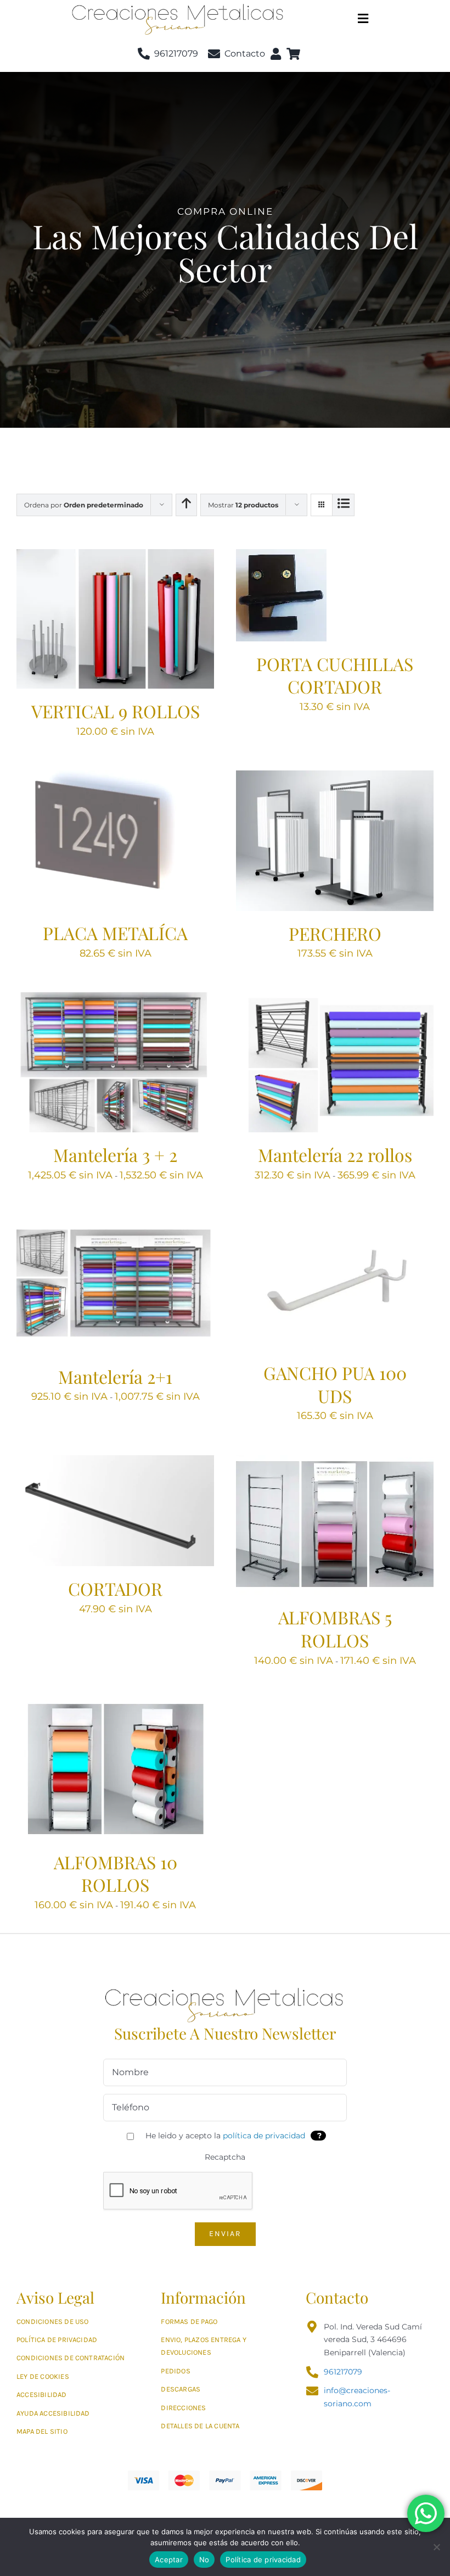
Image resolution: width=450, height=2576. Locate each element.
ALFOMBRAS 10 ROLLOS (116, 1873)
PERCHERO (335, 933)
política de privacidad (264, 2136)
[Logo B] (225, 1987)
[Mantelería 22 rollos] (335, 999)
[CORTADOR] (115, 1462)
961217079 (343, 2372)
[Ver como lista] (343, 505)
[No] (436, 2547)
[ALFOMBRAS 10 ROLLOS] (115, 1706)
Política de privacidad (263, 2560)
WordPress (376, 2514)
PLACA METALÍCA (115, 933)
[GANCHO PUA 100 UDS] (335, 1221)
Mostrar (243, 505)
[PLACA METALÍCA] (115, 777)
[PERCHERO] (335, 777)
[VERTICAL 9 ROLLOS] (115, 556)
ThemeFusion (219, 2514)
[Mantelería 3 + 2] (115, 999)
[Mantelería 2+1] (115, 1221)
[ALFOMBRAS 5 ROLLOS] (335, 1462)
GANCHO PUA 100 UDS (335, 1384)
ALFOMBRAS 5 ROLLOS (335, 1628)
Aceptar (169, 2560)
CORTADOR (115, 1588)
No (204, 2560)
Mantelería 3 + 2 (115, 1155)
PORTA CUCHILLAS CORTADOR (335, 675)
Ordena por (84, 505)
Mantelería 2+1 (115, 1376)
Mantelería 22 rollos (335, 1155)
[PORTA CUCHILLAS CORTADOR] (281, 556)
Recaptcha (225, 2157)
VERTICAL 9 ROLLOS (116, 711)
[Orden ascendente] (186, 505)
